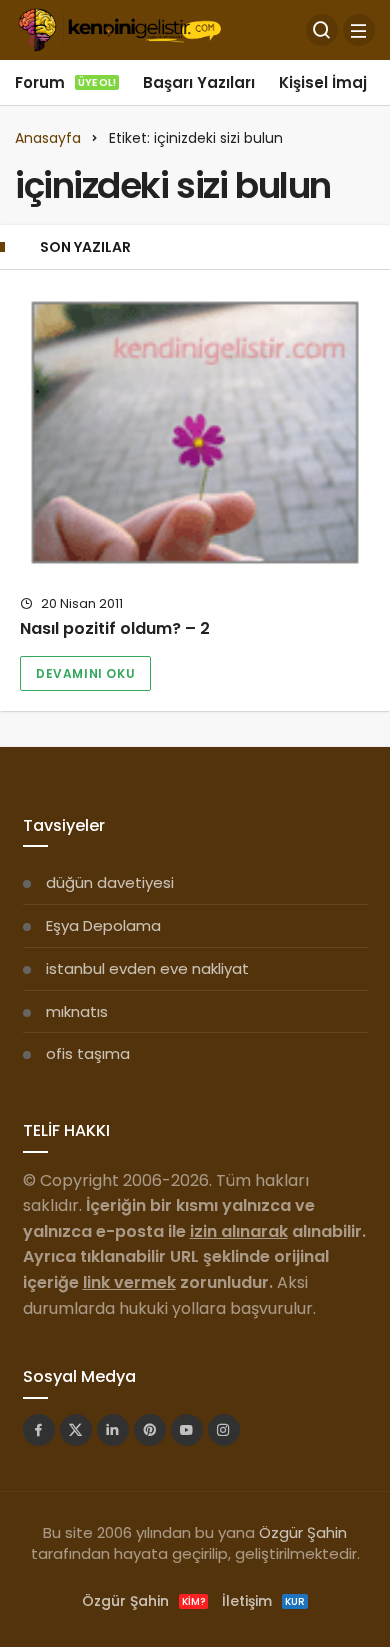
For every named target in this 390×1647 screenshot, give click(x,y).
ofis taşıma (88, 1053)
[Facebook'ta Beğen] (39, 1430)
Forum (65, 82)
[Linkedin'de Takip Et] (113, 1430)
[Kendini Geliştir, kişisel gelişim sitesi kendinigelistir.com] (119, 28)
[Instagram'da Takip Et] (224, 1430)
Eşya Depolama (103, 925)
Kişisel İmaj (323, 82)
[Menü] (359, 30)
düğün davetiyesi (110, 882)
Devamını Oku (85, 673)
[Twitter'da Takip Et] (76, 1430)
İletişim (263, 1601)
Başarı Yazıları (199, 82)
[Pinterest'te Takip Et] (150, 1430)
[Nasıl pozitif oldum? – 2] (195, 432)
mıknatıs (77, 1011)
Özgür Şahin (303, 1532)
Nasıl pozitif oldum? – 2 (115, 629)
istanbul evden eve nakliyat (147, 968)
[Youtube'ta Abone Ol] (187, 1430)
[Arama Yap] (322, 30)
